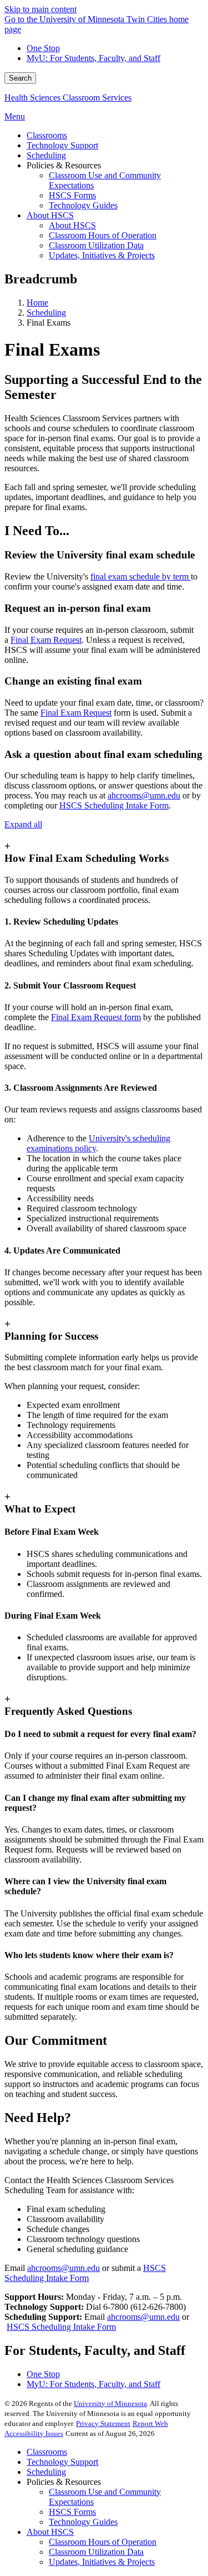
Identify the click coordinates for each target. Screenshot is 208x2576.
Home (37, 303)
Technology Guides (83, 2522)
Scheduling (46, 313)
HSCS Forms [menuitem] (72, 195)
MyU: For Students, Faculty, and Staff (93, 58)
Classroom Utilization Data (96, 2552)
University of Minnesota (110, 2403)
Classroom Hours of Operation (103, 2542)
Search (20, 78)
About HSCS (50, 2532)
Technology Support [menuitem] (62, 145)
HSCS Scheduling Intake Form (61, 2327)
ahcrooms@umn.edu (143, 2317)
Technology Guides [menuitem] (83, 205)
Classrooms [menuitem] (47, 135)
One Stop (43, 48)
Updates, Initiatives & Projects (102, 2562)
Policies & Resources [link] (64, 165)
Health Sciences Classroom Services (68, 98)
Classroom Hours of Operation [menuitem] (103, 235)
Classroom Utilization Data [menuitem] (96, 245)
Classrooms (47, 2452)
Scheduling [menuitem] (46, 155)
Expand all (23, 824)
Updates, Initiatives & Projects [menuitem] (102, 255)
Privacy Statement (103, 2423)
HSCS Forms (72, 2512)
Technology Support (62, 2462)
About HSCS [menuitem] (50, 215)
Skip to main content (40, 9)
